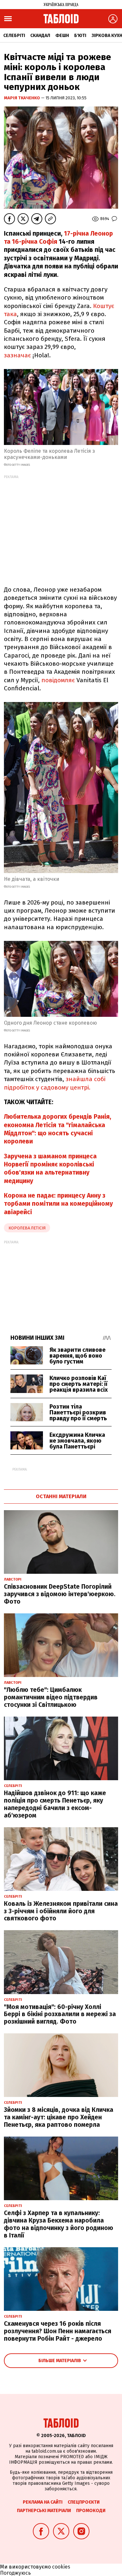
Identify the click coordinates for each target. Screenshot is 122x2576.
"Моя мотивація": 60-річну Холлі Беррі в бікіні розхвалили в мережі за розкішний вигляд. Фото (60, 2014)
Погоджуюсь (15, 2573)
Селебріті (14, 36)
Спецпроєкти (84, 2502)
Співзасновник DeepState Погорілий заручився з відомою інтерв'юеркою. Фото (60, 1594)
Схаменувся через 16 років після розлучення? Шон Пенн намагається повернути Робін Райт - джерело (58, 2331)
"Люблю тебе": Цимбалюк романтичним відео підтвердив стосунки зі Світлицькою (51, 1697)
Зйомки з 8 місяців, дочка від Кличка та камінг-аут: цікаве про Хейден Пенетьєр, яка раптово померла (59, 2117)
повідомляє (58, 680)
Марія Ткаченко (22, 98)
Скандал (40, 36)
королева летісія (27, 1228)
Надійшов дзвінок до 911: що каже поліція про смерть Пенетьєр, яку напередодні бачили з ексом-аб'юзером (55, 1804)
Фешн (62, 36)
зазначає (17, 355)
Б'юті (80, 36)
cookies (61, 2567)
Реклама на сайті (43, 2502)
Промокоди (91, 2511)
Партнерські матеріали (44, 2511)
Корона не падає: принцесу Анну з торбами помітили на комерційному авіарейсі (58, 1204)
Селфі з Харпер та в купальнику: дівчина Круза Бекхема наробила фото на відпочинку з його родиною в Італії (59, 2224)
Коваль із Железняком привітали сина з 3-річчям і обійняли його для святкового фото (61, 1911)
